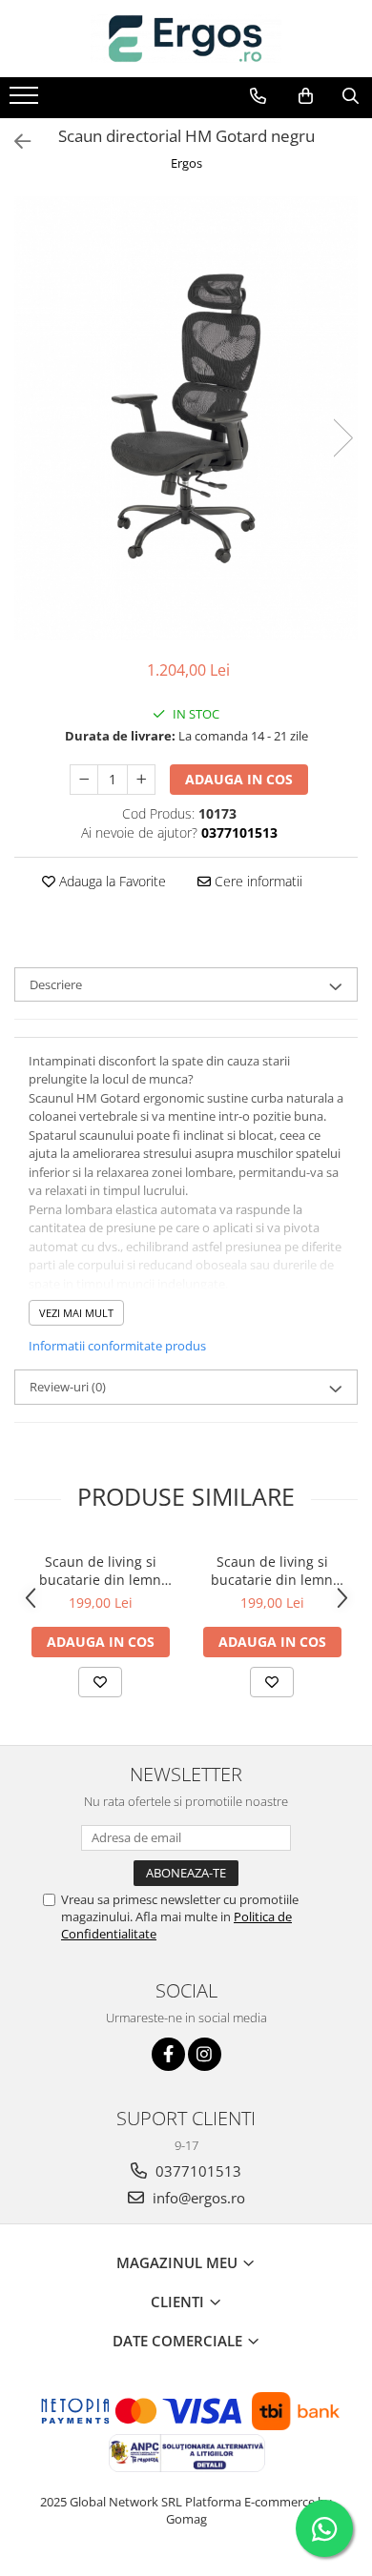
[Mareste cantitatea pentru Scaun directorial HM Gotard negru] (141, 780)
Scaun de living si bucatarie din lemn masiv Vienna (100, 1571)
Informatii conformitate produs (117, 1346)
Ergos (186, 163)
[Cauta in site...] (351, 96)
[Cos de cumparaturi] (306, 96)
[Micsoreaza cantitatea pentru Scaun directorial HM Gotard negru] (84, 780)
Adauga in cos (239, 779)
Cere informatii (257, 881)
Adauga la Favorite (111, 881)
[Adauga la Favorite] (100, 1682)
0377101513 (196, 2171)
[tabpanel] (186, 418)
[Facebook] (168, 2054)
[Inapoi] (14, 142)
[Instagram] (205, 2054)
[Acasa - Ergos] (186, 39)
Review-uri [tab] (68, 1387)
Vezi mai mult (76, 1313)
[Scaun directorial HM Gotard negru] (186, 418)
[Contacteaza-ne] (258, 96)
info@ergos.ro (197, 2198)
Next (342, 438)
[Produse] (26, 101)
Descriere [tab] (56, 984)
